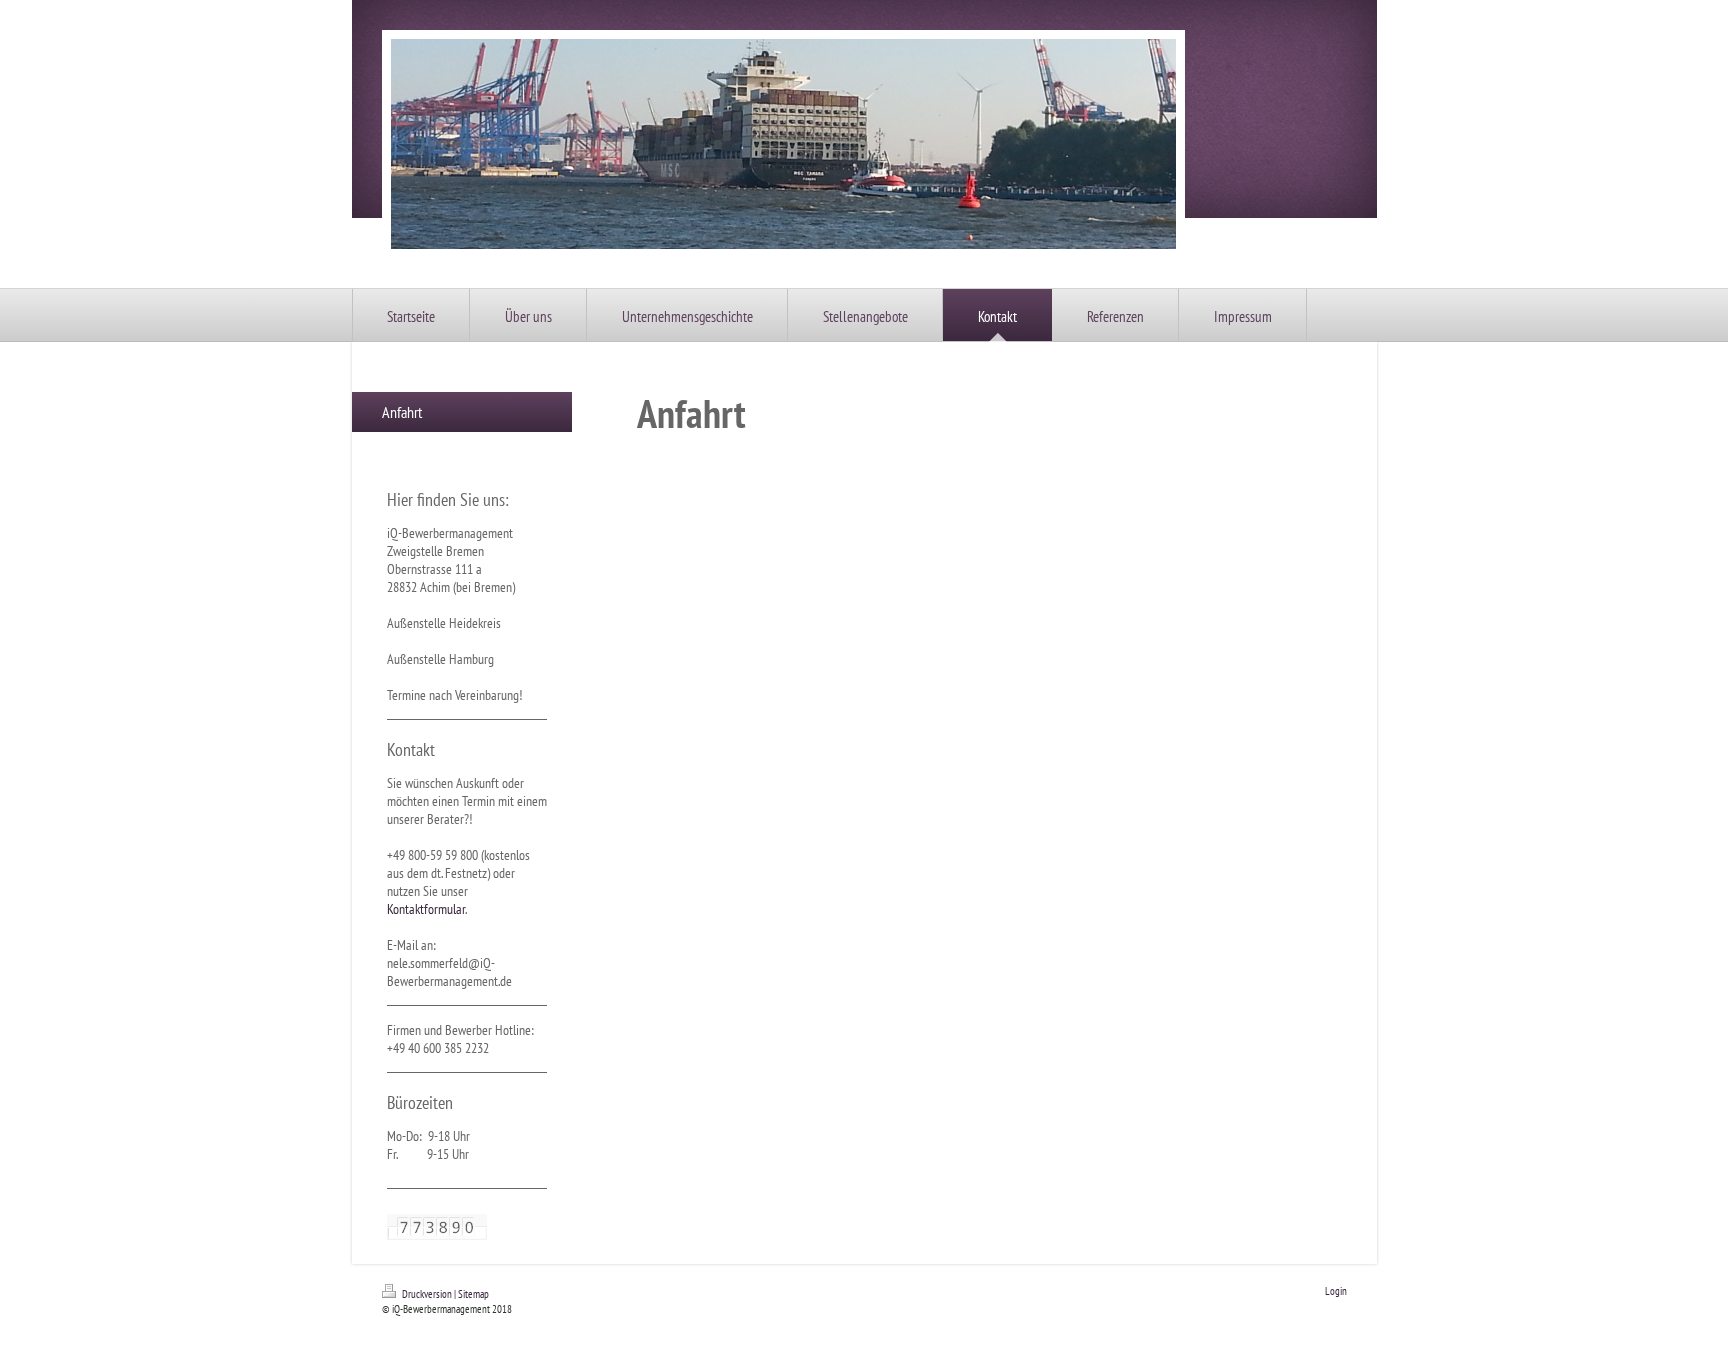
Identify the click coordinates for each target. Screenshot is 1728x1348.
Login (1336, 1291)
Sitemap (473, 1294)
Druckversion (427, 1294)
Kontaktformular (426, 909)
